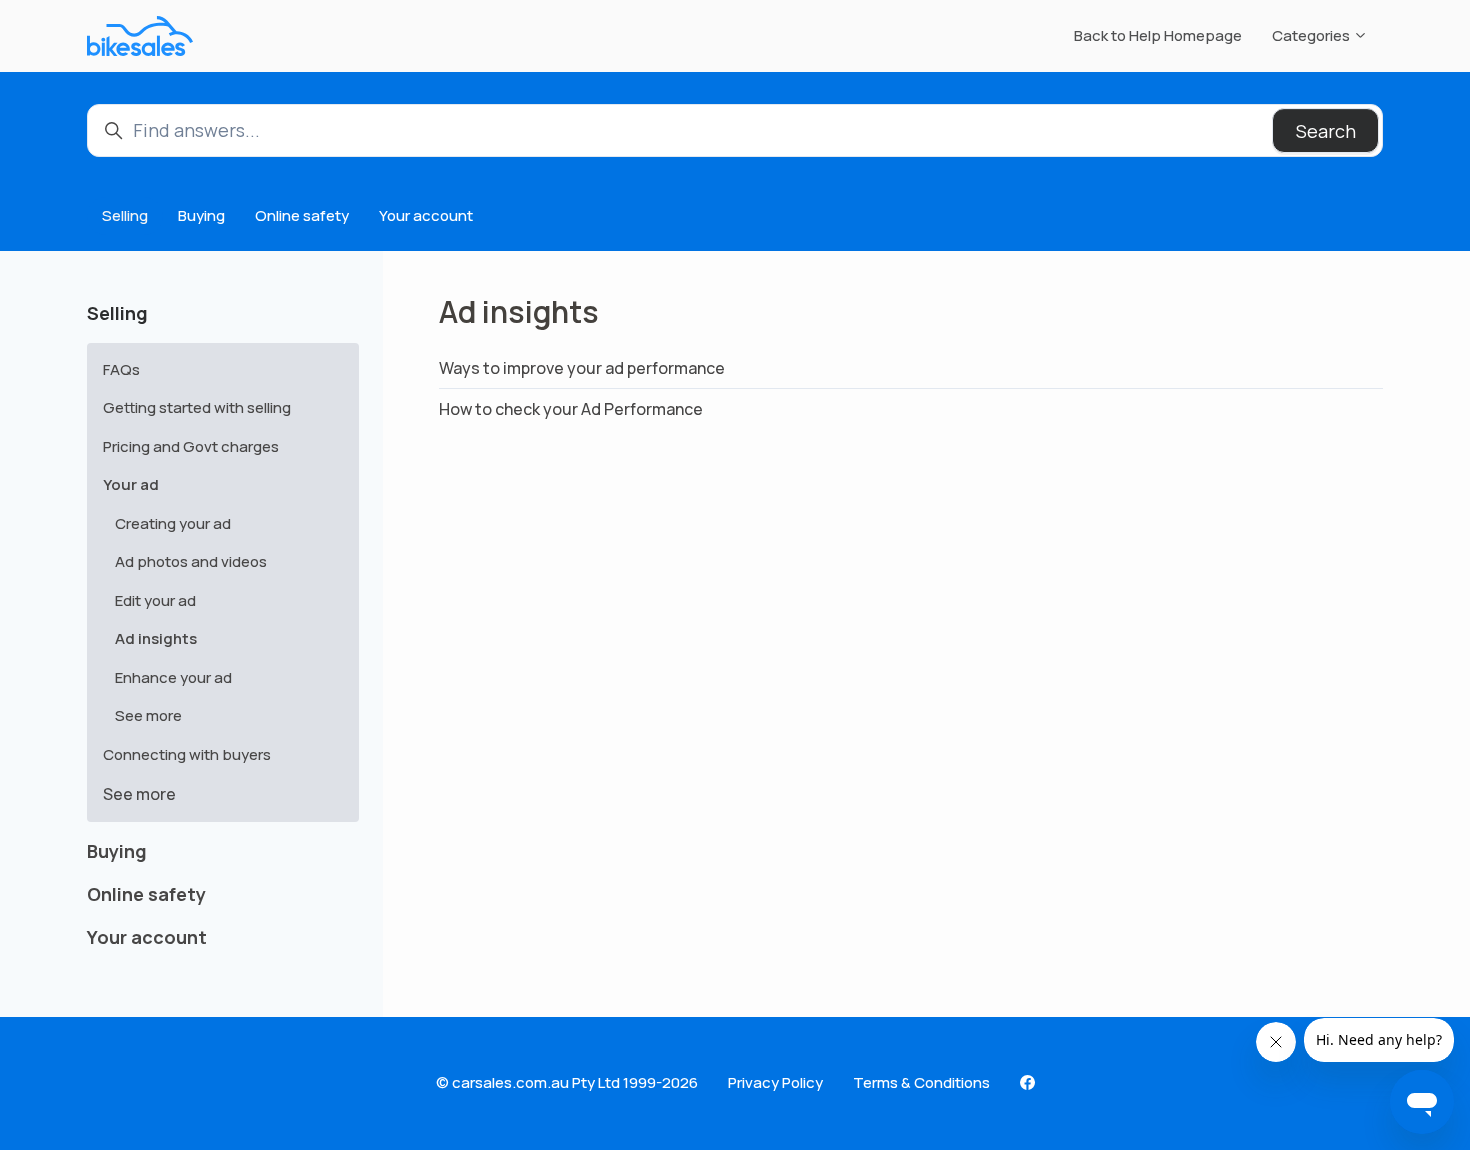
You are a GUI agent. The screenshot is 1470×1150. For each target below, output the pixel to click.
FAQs (121, 369)
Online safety (302, 215)
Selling (125, 215)
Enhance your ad (173, 677)
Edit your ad (155, 600)
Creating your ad (173, 523)
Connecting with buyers (187, 754)
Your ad (131, 484)
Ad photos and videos (191, 561)
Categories (1312, 35)
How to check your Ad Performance (571, 409)
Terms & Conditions (921, 1082)
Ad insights (156, 638)
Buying (201, 215)
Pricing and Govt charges (191, 446)
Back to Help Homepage (1158, 35)
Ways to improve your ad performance (582, 368)
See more (148, 715)
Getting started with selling (197, 407)
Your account (426, 215)
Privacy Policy (775, 1082)
